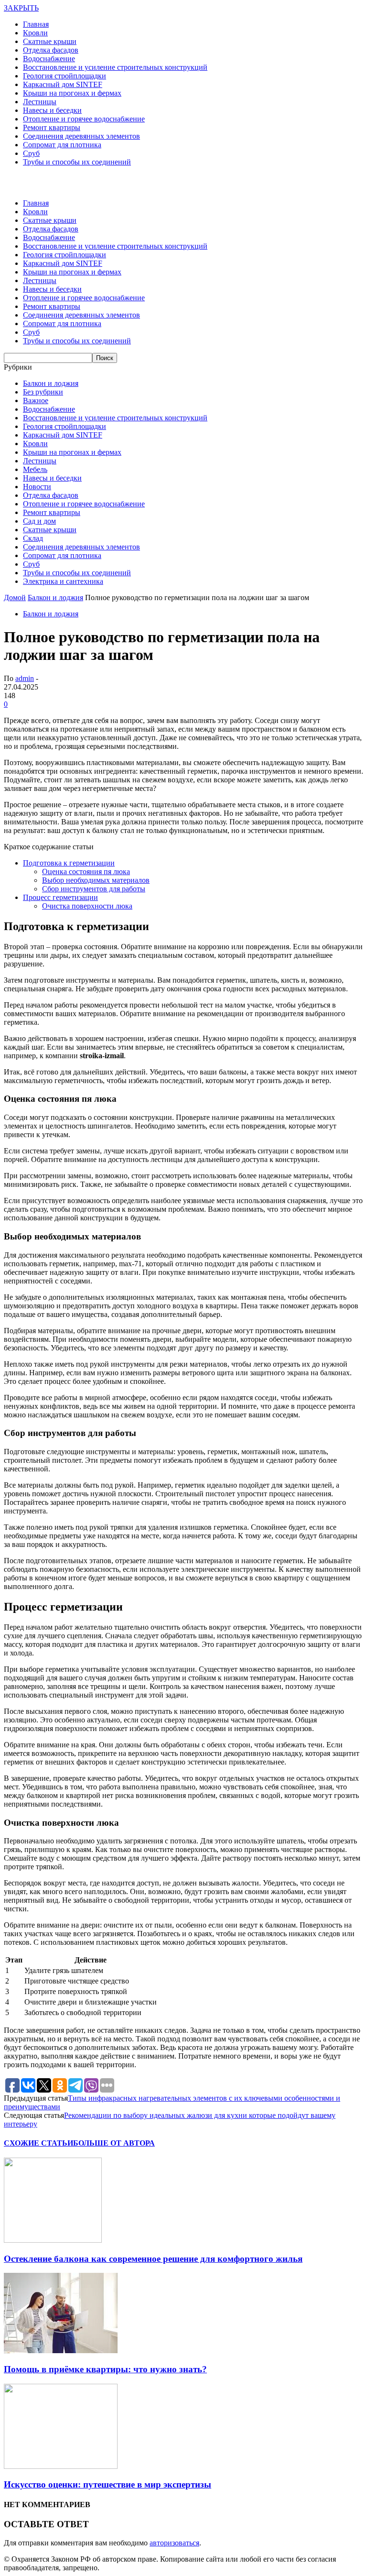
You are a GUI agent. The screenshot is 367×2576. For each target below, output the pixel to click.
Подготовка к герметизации (69, 863)
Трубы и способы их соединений (77, 162)
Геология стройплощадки (65, 76)
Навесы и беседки (52, 110)
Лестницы (40, 102)
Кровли (35, 33)
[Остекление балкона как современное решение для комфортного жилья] (53, 2240)
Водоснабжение (49, 59)
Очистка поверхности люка (87, 906)
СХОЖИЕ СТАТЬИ (38, 2143)
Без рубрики (43, 392)
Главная (36, 24)
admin (25, 678)
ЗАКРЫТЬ (21, 8)
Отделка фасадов (51, 50)
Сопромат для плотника (62, 145)
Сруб (31, 153)
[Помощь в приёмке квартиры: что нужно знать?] (61, 2351)
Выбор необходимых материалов (96, 880)
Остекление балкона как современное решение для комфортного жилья (153, 2259)
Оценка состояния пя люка (86, 871)
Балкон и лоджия (51, 383)
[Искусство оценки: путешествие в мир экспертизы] (61, 2466)
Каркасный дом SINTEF (63, 84)
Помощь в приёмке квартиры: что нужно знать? (105, 2369)
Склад (33, 538)
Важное (36, 400)
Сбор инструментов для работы (94, 889)
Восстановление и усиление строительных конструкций (115, 67)
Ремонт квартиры (52, 127)
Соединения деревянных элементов (81, 136)
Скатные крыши (50, 41)
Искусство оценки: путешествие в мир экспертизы (108, 2484)
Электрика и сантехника (63, 581)
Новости (37, 487)
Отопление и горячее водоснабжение (84, 119)
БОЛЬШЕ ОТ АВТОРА (114, 2143)
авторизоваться (174, 2543)
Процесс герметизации (60, 897)
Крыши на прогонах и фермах (72, 93)
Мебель (35, 469)
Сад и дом (39, 521)
